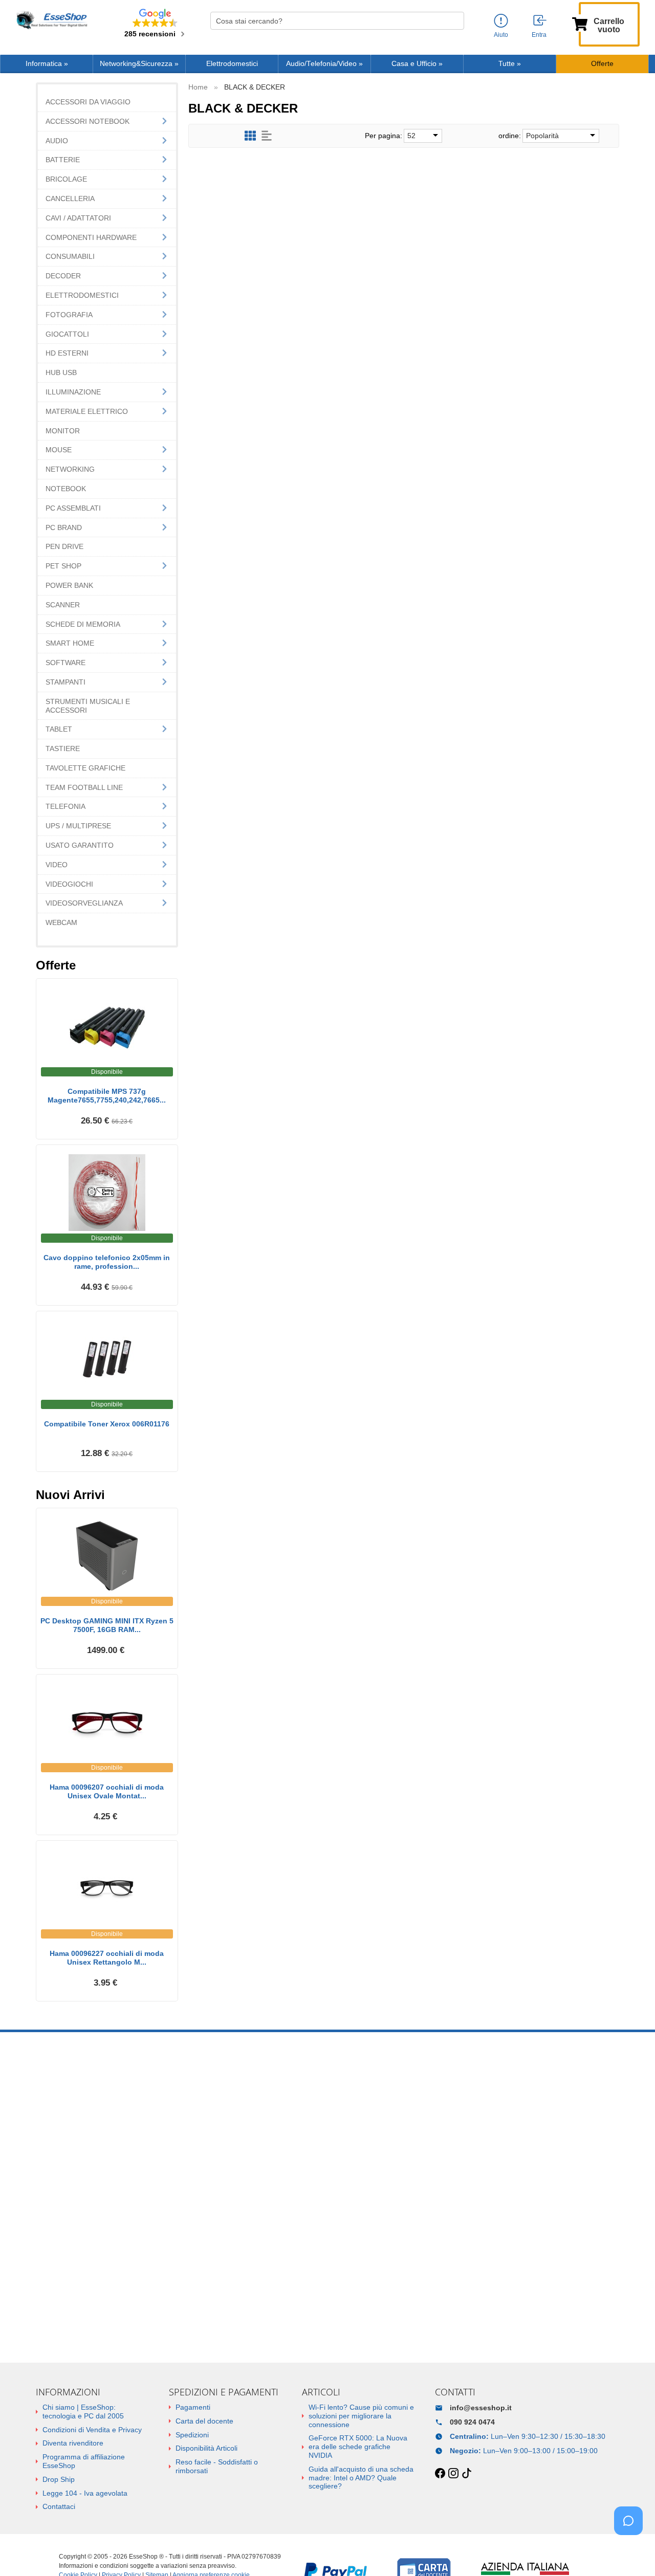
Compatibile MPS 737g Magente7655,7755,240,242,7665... (107, 1096)
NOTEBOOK (66, 489)
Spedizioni (192, 2435)
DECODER (63, 276)
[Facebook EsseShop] (440, 2474)
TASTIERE (63, 748)
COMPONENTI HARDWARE (91, 237)
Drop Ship (59, 2479)
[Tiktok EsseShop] (467, 2474)
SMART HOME (70, 643)
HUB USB (61, 372)
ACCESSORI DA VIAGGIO (88, 102)
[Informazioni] (501, 21)
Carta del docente (204, 2421)
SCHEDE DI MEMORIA (83, 624)
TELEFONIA (65, 806)
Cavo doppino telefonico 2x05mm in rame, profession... (107, 1262)
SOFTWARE (65, 663)
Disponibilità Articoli (206, 2448)
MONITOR (63, 431)
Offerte (602, 64)
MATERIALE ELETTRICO (87, 411)
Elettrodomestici (232, 64)
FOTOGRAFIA (69, 315)
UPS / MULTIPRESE (78, 826)
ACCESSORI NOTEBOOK (88, 121)
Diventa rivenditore (73, 2443)
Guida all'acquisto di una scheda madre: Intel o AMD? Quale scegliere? (361, 2478)
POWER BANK (69, 585)
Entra (539, 35)
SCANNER (63, 605)
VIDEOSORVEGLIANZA (84, 903)
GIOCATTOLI (67, 334)
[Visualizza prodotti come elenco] (267, 136)
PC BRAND (64, 527)
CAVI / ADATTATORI (78, 218)
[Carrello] (580, 23)
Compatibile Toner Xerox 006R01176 (107, 1424)
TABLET (59, 729)
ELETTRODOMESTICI (82, 295)
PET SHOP (63, 566)
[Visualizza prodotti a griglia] (250, 136)
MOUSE (59, 450)
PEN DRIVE (64, 546)
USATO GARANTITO (80, 845)
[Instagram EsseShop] (453, 2474)
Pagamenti (193, 2407)
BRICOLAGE (66, 179)
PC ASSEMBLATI (73, 508)
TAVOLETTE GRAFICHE (85, 768)
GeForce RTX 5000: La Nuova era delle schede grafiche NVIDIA (358, 2447)
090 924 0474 (472, 2422)
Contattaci (59, 2506)
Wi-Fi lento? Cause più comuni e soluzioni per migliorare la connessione (361, 2416)
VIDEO (57, 865)
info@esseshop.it (481, 2408)
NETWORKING (70, 469)
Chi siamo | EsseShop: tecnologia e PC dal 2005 (83, 2412)
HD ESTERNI (67, 353)
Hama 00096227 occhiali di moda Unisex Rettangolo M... (107, 1958)
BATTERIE (63, 160)
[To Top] (631, 2552)
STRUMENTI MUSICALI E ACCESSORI (88, 706)
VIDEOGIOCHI (69, 884)
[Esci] (540, 21)
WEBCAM (61, 922)
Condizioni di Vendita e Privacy (92, 2430)
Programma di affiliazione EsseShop (84, 2461)
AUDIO (57, 141)
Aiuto (501, 35)
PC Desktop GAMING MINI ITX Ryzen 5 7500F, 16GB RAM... (107, 1625)
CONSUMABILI (70, 256)
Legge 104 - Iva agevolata (85, 2493)
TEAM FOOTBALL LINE (84, 787)
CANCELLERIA (70, 199)
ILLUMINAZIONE (73, 392)
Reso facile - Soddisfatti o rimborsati (217, 2466)
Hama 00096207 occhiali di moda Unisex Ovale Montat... (107, 1791)
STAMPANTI (65, 682)
